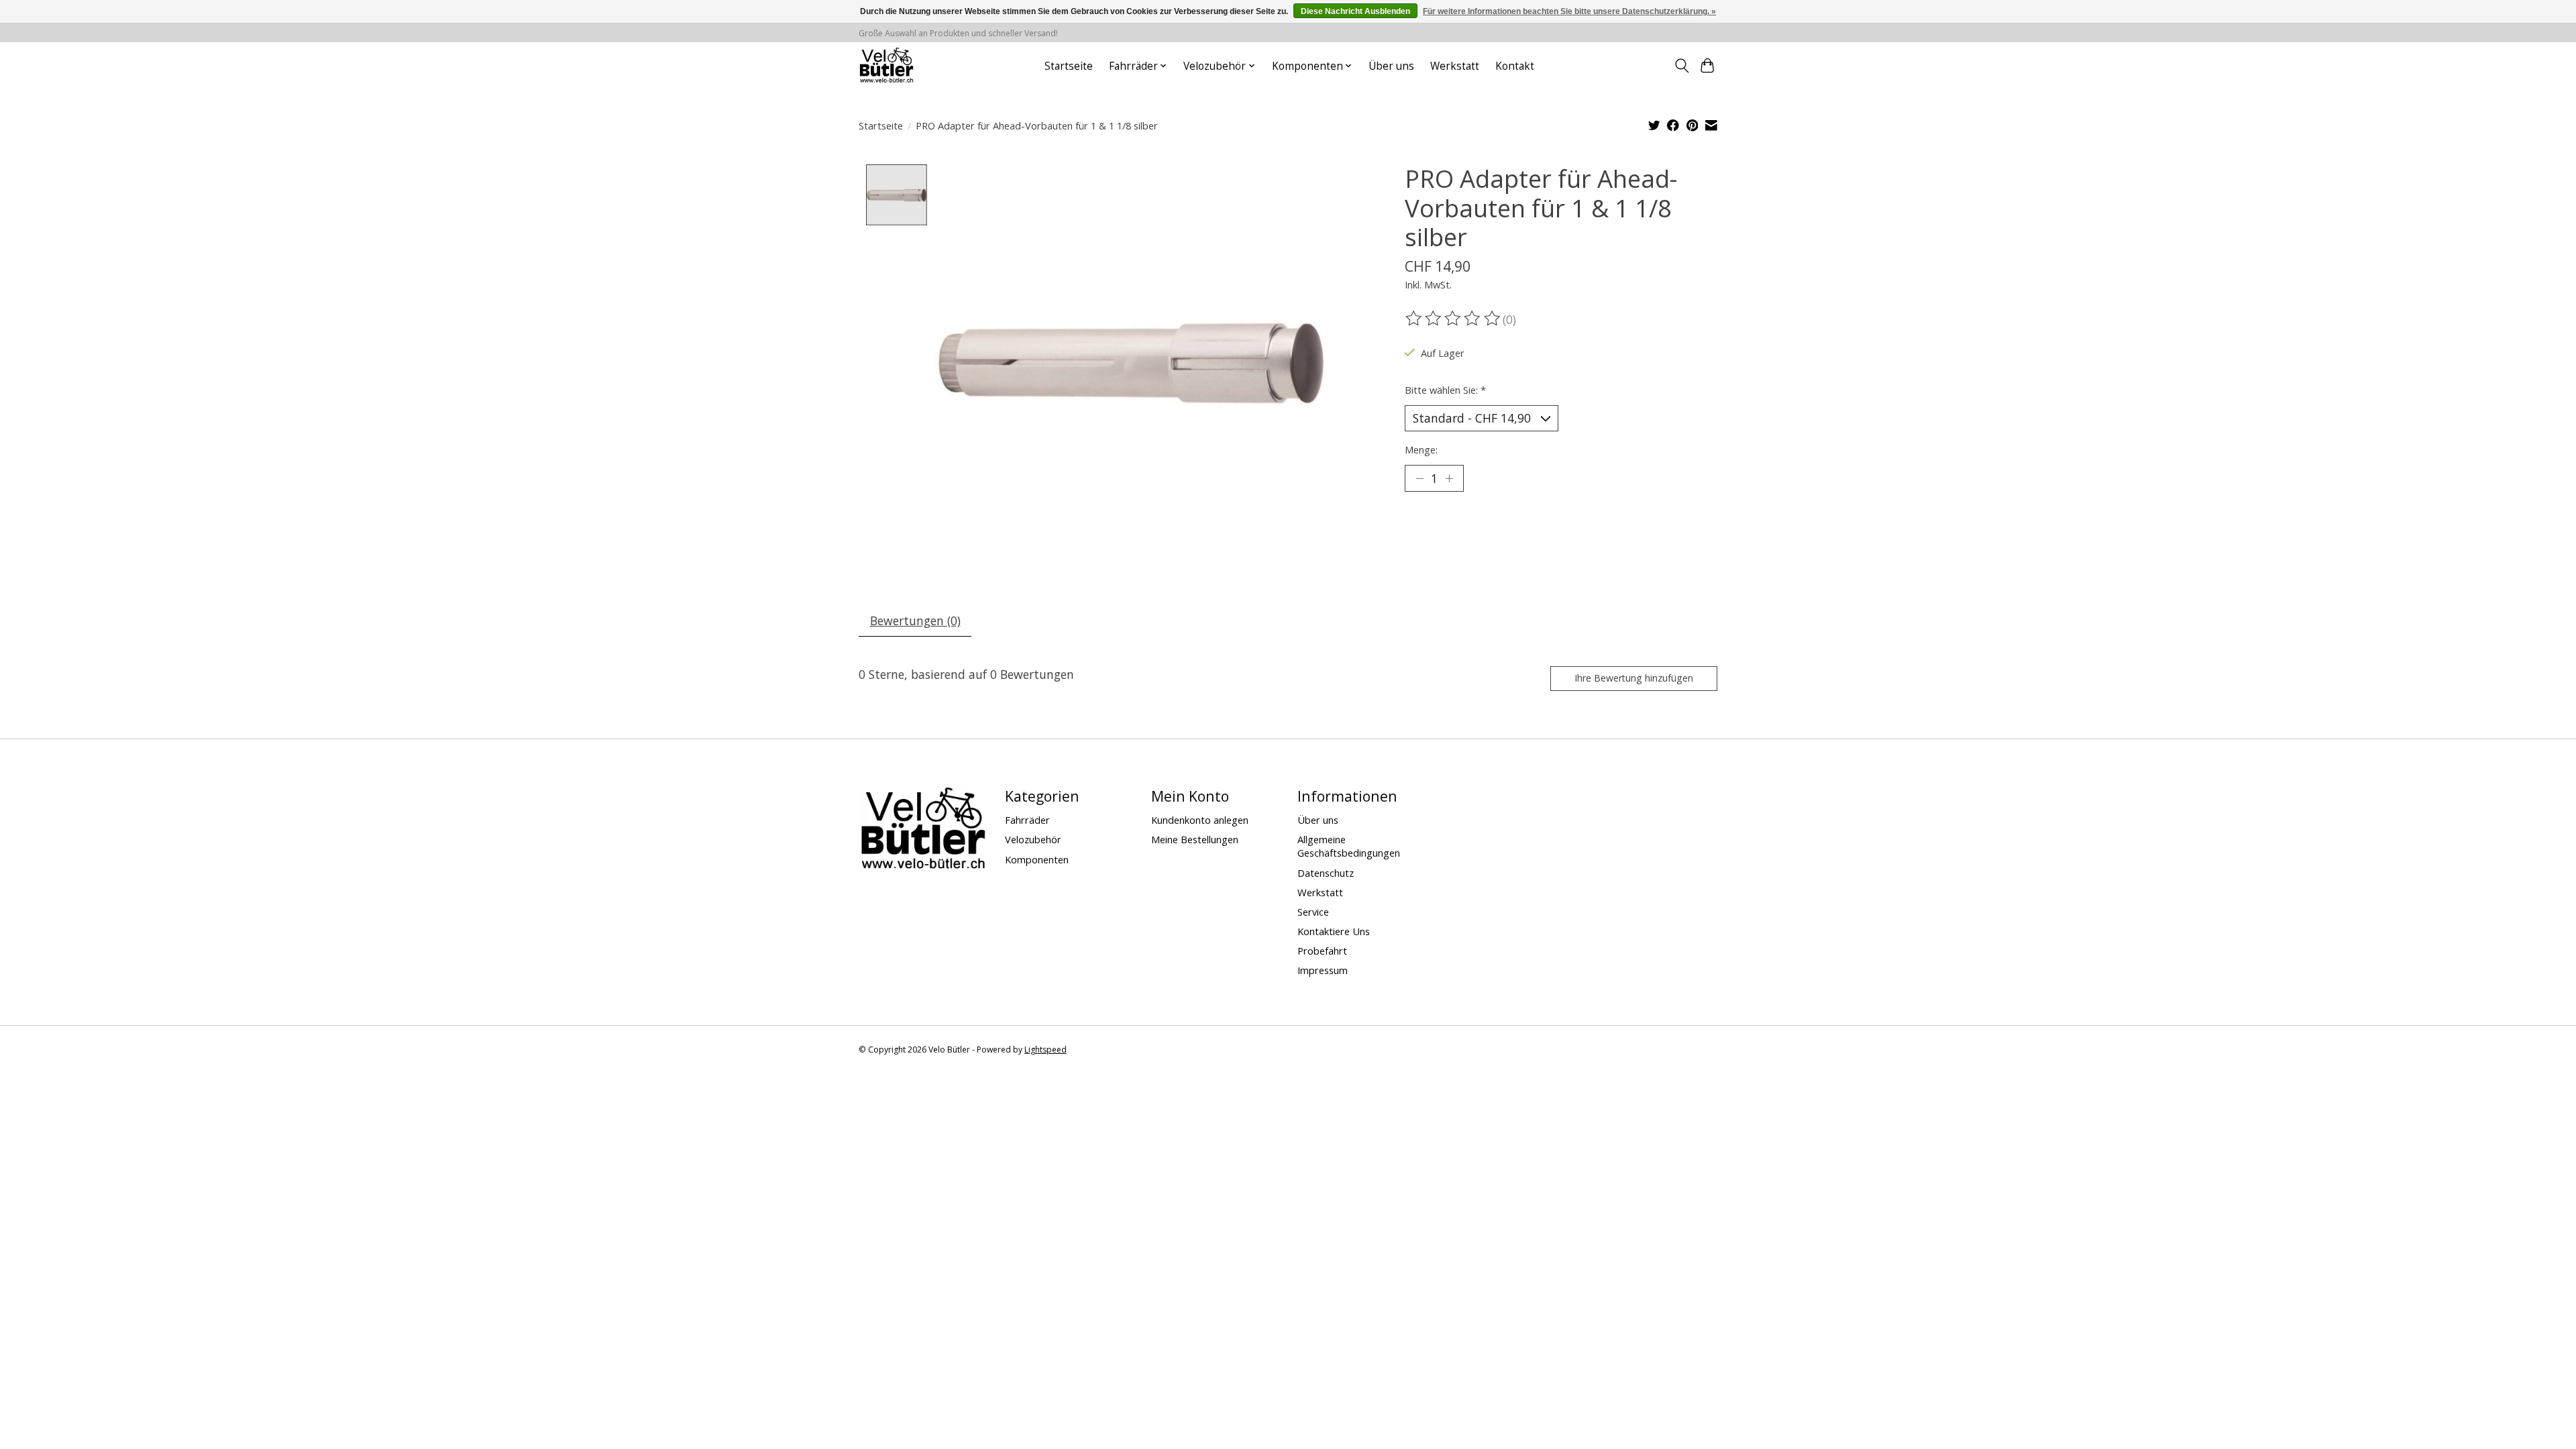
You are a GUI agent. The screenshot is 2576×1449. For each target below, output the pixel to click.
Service (1313, 912)
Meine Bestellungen (1195, 839)
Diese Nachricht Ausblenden (1355, 11)
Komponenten (1037, 859)
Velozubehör (1033, 839)
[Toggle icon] (1681, 66)
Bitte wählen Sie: (1445, 390)
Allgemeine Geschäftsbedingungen (1349, 846)
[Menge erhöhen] (1449, 478)
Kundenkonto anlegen (1200, 820)
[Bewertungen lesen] (1454, 319)
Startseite (1069, 66)
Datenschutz (1326, 873)
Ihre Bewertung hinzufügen (1634, 678)
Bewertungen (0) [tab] (915, 621)
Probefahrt (1322, 951)
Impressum (1323, 970)
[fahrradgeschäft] (886, 66)
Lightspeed (1045, 1050)
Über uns (1391, 66)
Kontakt (1515, 66)
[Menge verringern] (1419, 478)
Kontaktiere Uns (1334, 931)
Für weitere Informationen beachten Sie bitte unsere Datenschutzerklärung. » (1569, 11)
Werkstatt (1455, 66)
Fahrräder (1027, 820)
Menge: (1421, 449)
